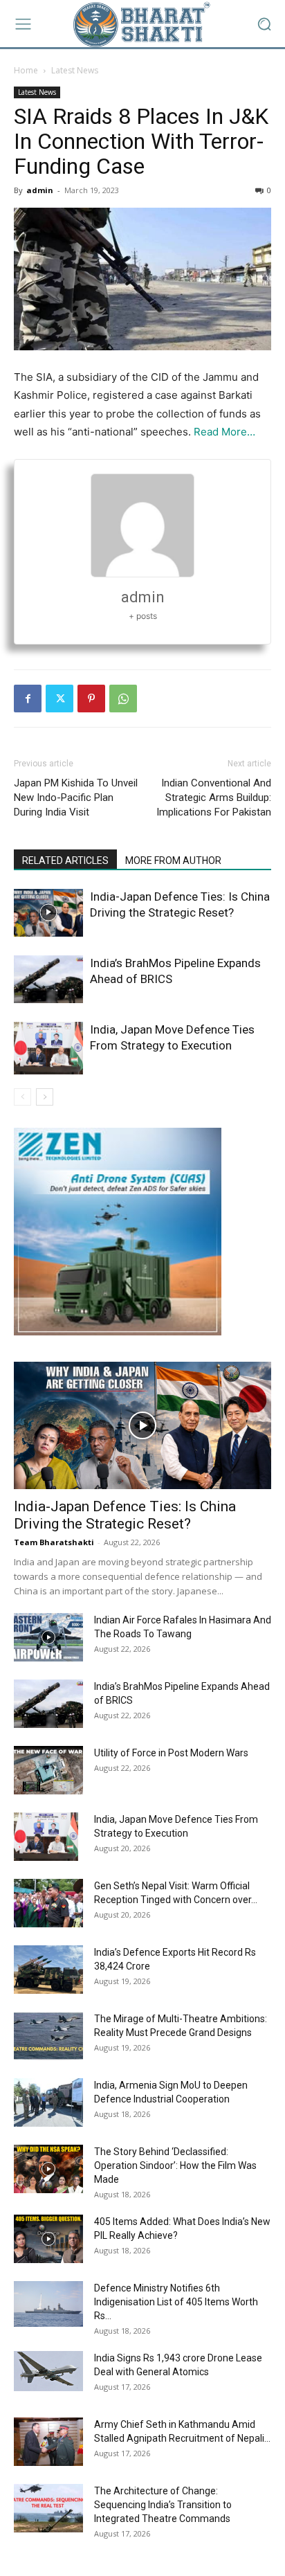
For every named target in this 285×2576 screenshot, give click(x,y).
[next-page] (45, 1097)
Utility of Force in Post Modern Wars (171, 1753)
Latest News (75, 70)
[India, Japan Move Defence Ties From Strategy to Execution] (48, 1048)
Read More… (224, 432)
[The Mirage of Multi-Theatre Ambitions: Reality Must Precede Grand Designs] (48, 2036)
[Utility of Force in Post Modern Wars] (48, 1770)
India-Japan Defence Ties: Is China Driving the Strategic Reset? (125, 1515)
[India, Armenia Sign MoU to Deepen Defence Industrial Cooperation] (48, 2102)
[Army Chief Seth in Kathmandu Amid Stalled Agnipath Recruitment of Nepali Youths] (48, 2442)
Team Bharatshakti (54, 1542)
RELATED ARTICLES (65, 861)
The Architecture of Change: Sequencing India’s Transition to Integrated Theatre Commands (163, 2505)
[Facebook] (28, 699)
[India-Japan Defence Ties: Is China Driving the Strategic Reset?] (48, 913)
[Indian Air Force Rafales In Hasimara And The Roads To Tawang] (48, 1637)
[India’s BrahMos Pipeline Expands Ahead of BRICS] (48, 979)
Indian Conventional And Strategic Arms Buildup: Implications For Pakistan (214, 798)
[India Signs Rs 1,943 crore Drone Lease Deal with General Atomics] (48, 2371)
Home (26, 70)
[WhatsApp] (123, 699)
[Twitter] (59, 699)
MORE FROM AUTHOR (173, 861)
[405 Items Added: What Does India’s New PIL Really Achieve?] (48, 2239)
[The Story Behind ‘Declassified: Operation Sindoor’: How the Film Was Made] (48, 2169)
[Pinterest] (91, 699)
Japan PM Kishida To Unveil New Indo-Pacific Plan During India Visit (76, 798)
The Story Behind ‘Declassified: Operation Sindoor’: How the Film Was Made (175, 2165)
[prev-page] (22, 1097)
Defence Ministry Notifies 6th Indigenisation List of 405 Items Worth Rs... (176, 2302)
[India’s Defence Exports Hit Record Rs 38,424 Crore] (48, 1970)
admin (40, 190)
